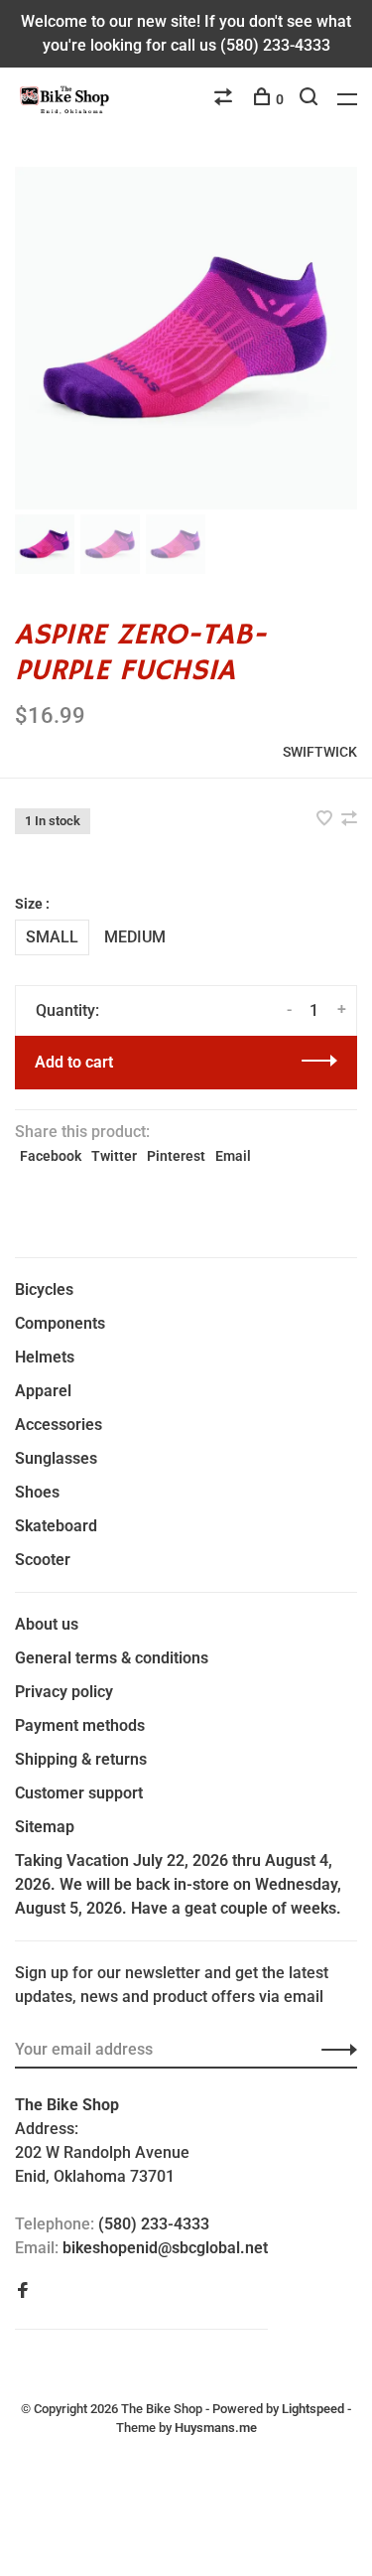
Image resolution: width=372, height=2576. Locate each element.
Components (60, 1323)
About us (47, 1624)
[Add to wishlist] (326, 820)
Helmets (45, 1357)
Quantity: (67, 1010)
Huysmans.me (216, 2428)
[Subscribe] (334, 2050)
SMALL (52, 937)
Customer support (79, 1793)
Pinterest (176, 1156)
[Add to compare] (349, 820)
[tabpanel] (186, 338)
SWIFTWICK (320, 752)
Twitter (114, 1156)
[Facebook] (23, 2291)
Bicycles (44, 1289)
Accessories (59, 1425)
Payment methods (80, 1725)
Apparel (43, 1391)
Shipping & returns (81, 1759)
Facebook (51, 1156)
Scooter (43, 1560)
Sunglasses (56, 1458)
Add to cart (74, 1062)
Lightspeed (313, 2409)
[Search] (311, 99)
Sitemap (45, 1827)
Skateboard (56, 1526)
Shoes (37, 1492)
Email (233, 1156)
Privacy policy (64, 1692)
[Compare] (226, 99)
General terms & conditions (112, 1658)
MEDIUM (135, 937)
